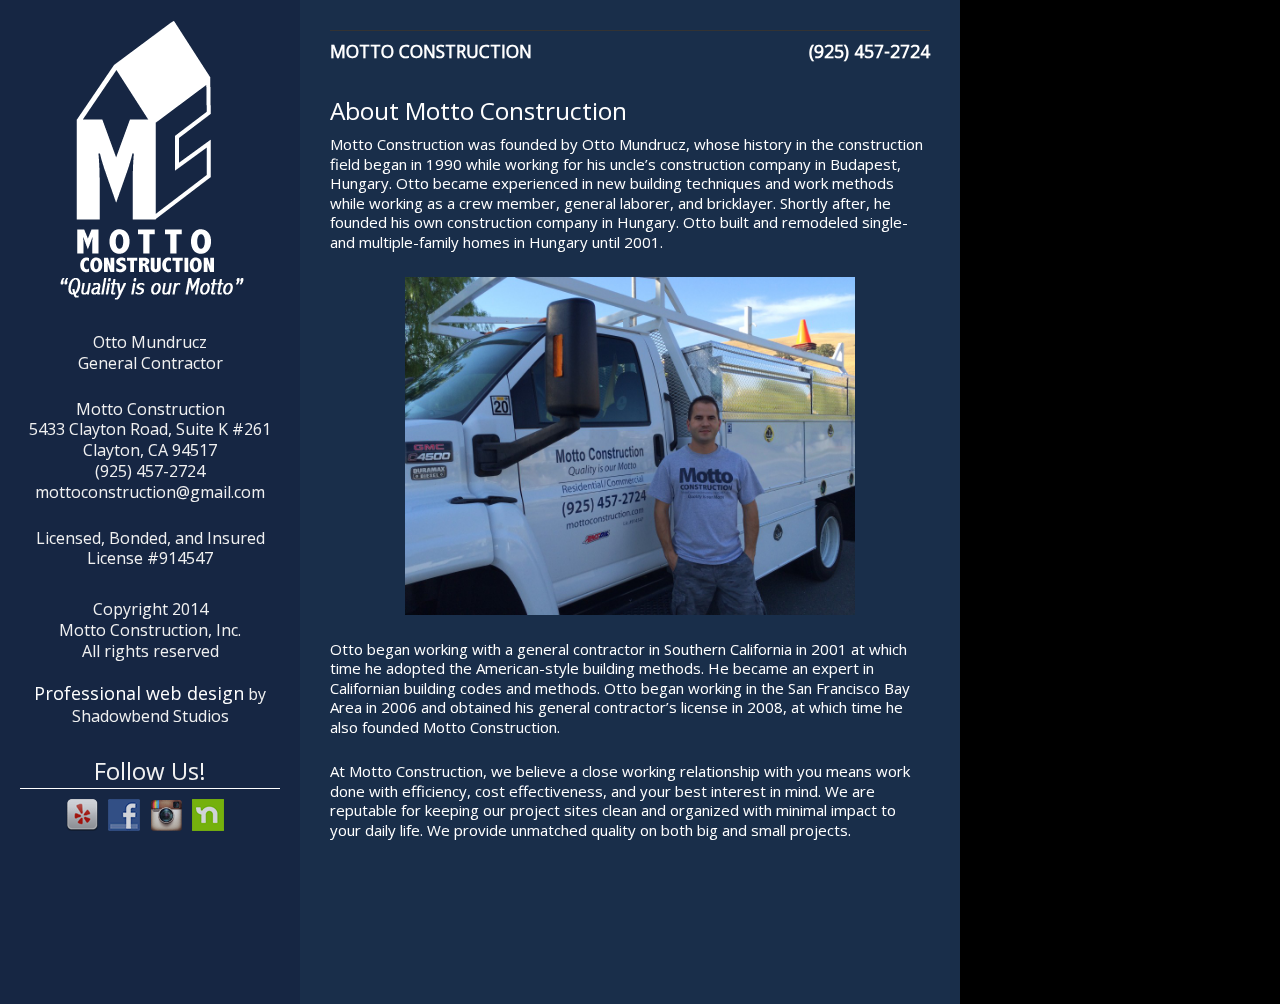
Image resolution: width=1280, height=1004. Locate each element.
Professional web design (139, 693)
